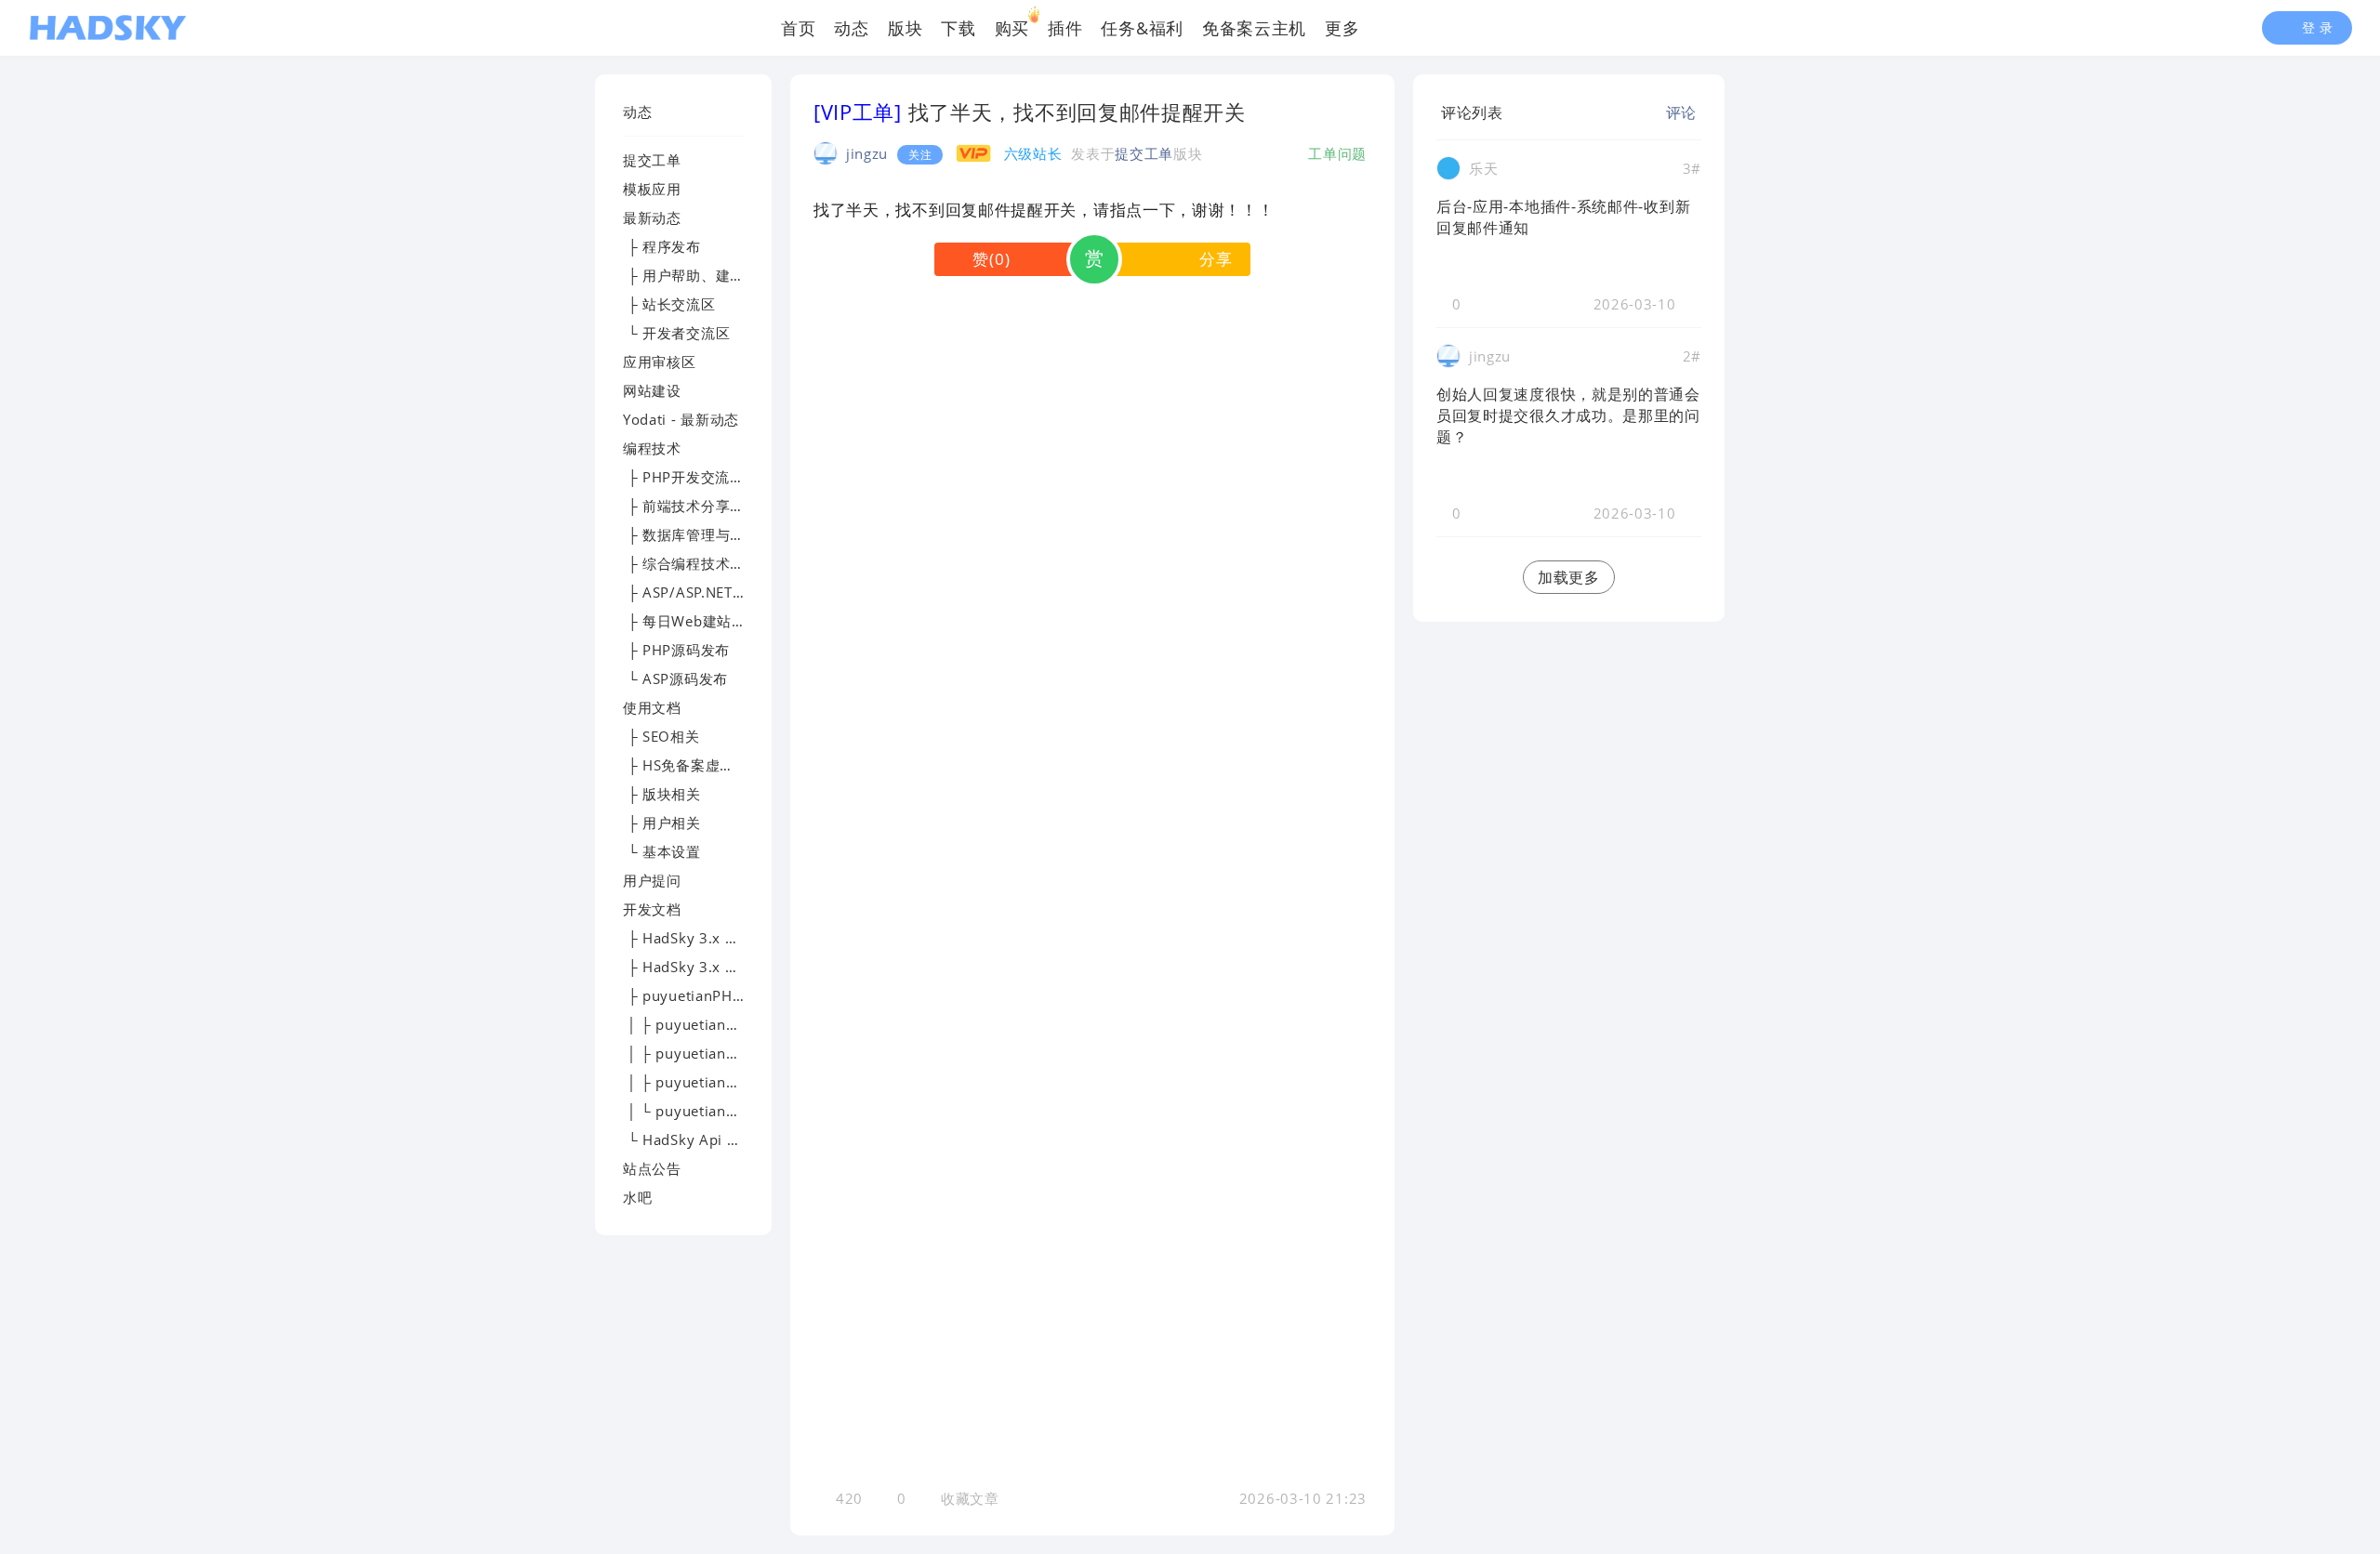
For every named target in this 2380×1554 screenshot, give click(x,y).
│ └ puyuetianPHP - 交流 (710, 1111)
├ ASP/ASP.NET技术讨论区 (714, 592)
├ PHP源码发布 (676, 650)
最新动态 (652, 217)
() (991, 259)
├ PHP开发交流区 (684, 477)
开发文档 (652, 909)
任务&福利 (1142, 28)
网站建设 (652, 390)
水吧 (637, 1197)
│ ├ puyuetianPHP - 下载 (710, 1024)
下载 (958, 28)
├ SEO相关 (661, 736)
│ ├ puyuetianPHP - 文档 (710, 1053)
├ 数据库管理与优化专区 (706, 534)
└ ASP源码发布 (675, 678)
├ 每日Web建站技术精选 (707, 621)
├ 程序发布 (662, 246)
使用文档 (652, 707)
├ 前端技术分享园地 (691, 506)
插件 (1065, 28)
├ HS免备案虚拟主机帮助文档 (722, 765)
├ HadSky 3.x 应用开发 (703, 967)
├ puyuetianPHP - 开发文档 (718, 995)
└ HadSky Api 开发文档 (704, 1139)
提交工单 (652, 160)
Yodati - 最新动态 (681, 419)
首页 (798, 28)
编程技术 (652, 448)
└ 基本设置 (662, 851)
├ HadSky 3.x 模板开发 (703, 938)
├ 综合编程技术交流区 (698, 563)
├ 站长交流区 (669, 304)
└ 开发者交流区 (676, 333)
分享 (1216, 259)
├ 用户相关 (662, 823)
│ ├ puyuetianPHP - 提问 (710, 1082)
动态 (851, 28)
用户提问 (652, 880)
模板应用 (652, 189)
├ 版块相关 (662, 794)
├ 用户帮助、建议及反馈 (706, 275)
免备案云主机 (1254, 28)
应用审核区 (660, 362)
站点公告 (652, 1168)
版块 (905, 28)
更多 (1342, 28)
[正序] (1518, 112)
